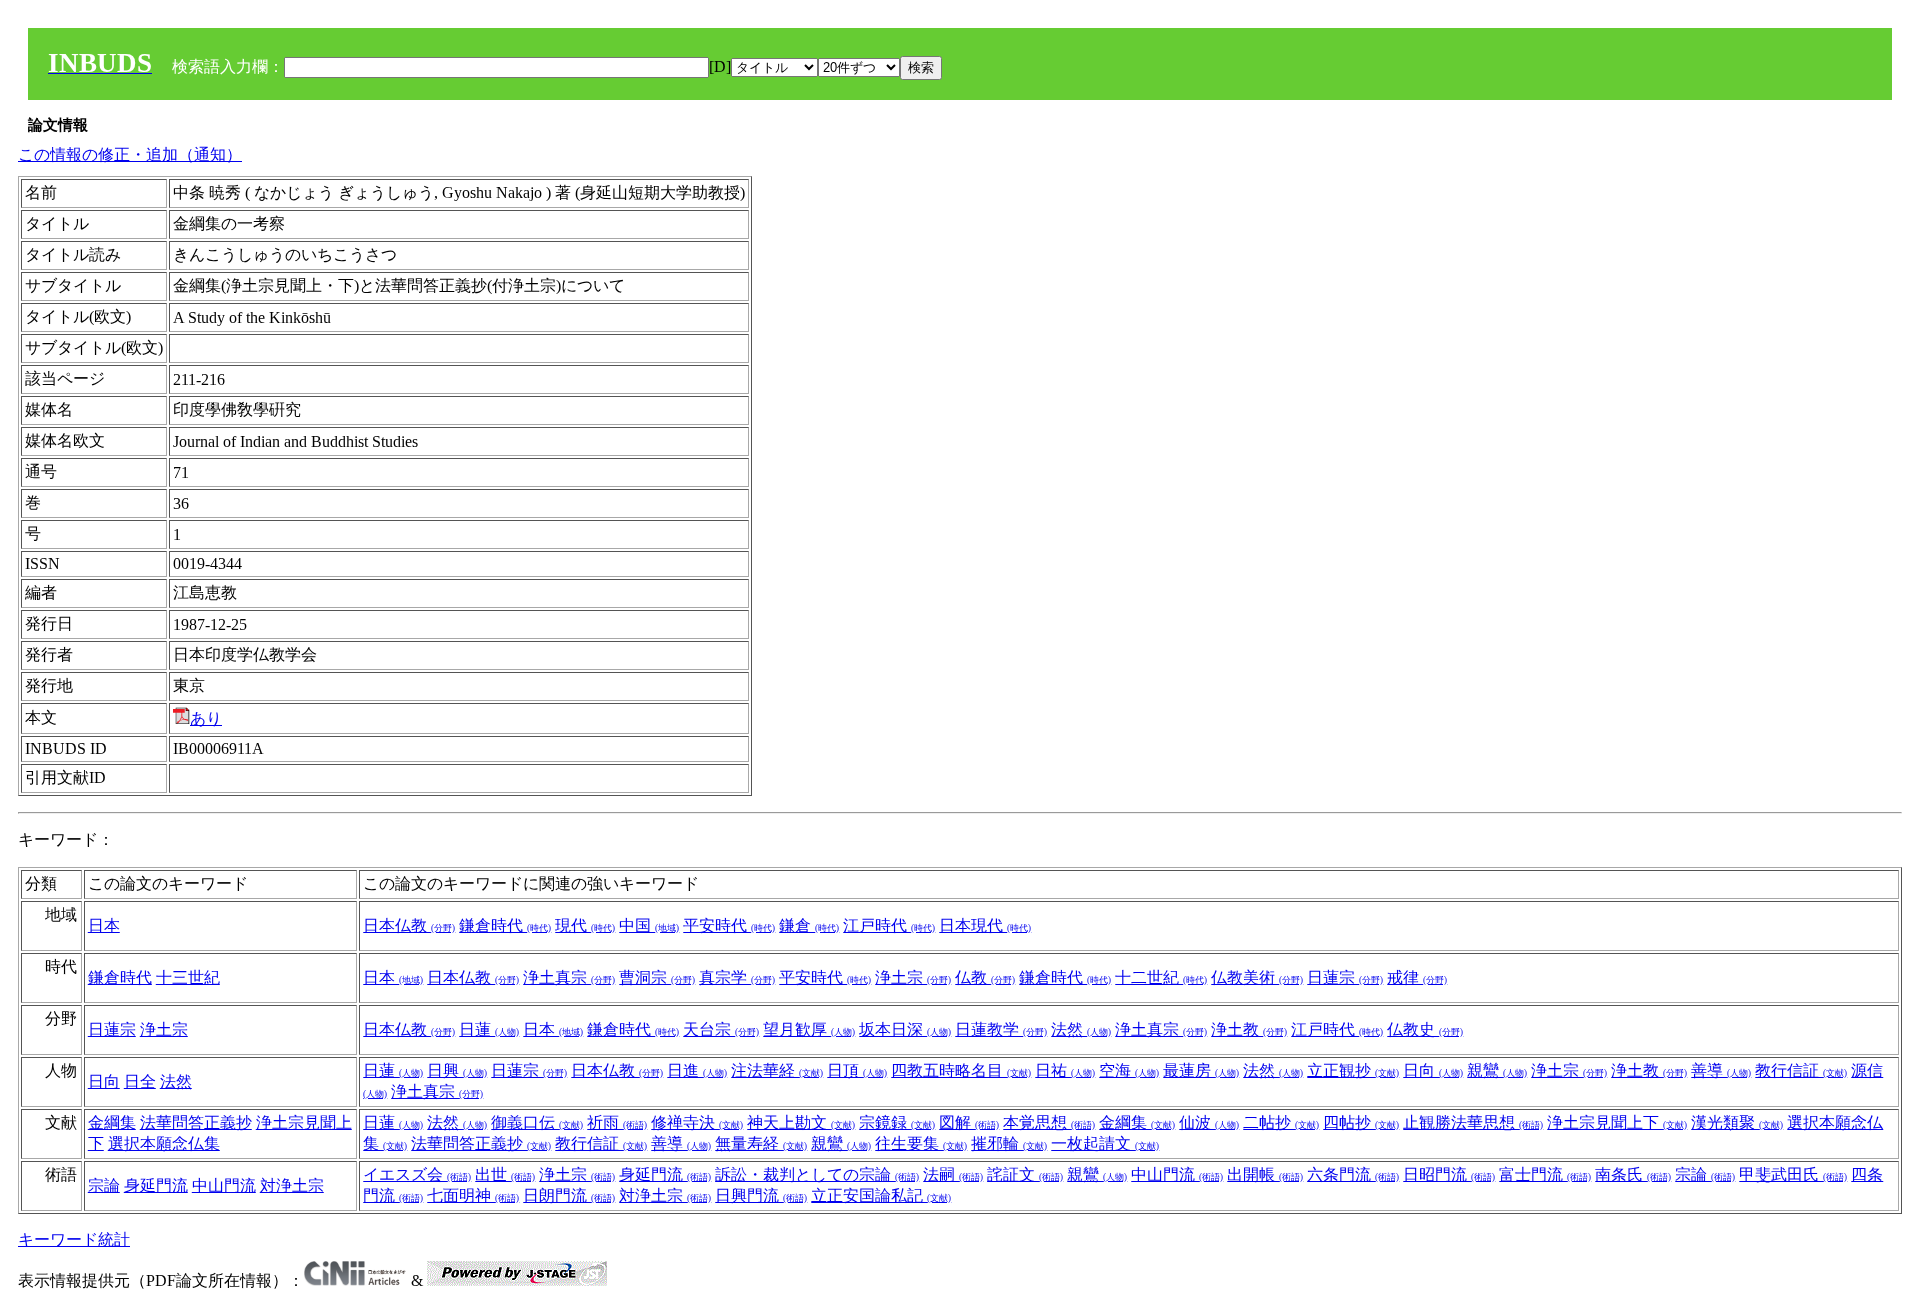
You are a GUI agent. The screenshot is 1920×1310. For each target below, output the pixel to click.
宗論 (104, 1185)
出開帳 (1265, 1174)
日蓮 (489, 1029)
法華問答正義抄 (196, 1122)
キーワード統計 (74, 1239)
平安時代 (729, 925)
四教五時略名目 (961, 1070)
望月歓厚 (809, 1029)
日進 (697, 1070)
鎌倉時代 (505, 925)
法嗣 (953, 1174)
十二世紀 (1161, 977)
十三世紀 (188, 977)
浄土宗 (913, 977)
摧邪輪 (1009, 1143)
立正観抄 (1353, 1070)
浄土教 (1249, 1029)
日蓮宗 (1345, 977)
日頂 (857, 1070)
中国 (649, 925)
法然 (1081, 1029)
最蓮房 (1201, 1070)
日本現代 (985, 925)
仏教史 (1425, 1029)
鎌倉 (809, 925)
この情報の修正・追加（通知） (130, 154)
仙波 (1209, 1122)
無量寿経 (761, 1143)
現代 (585, 925)
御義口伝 (537, 1122)
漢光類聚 (1737, 1122)
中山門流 (224, 1185)
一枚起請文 (1105, 1143)
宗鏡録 (897, 1122)
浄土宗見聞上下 (1617, 1122)
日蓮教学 (1001, 1029)
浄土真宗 (569, 977)
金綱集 (112, 1122)
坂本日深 (905, 1029)
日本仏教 (409, 925)
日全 (140, 1081)
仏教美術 (1257, 977)
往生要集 (921, 1143)
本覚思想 (1049, 1122)
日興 (457, 1070)
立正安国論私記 (881, 1195)
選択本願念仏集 (164, 1143)
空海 (1129, 1070)
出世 (505, 1174)
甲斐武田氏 (1793, 1174)
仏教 (985, 977)
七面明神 (473, 1195)
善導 (1721, 1070)
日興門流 (761, 1195)
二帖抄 (1281, 1122)
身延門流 (156, 1185)
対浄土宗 (292, 1185)
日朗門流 (569, 1195)
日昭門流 (1449, 1174)
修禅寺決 (697, 1122)
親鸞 (1497, 1070)
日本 (104, 925)
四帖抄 (1361, 1122)
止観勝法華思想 (1473, 1122)
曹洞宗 (657, 977)
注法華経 (777, 1070)
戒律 (1417, 977)
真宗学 (737, 977)
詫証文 (1025, 1174)
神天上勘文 (801, 1122)
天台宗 (721, 1029)
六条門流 (1353, 1174)
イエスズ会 (417, 1174)
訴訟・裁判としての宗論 (817, 1174)
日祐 (1065, 1070)
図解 (969, 1122)
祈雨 (617, 1122)
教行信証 (1801, 1070)
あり (206, 718)
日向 (104, 1081)
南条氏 (1633, 1174)
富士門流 (1545, 1174)
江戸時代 (889, 925)
